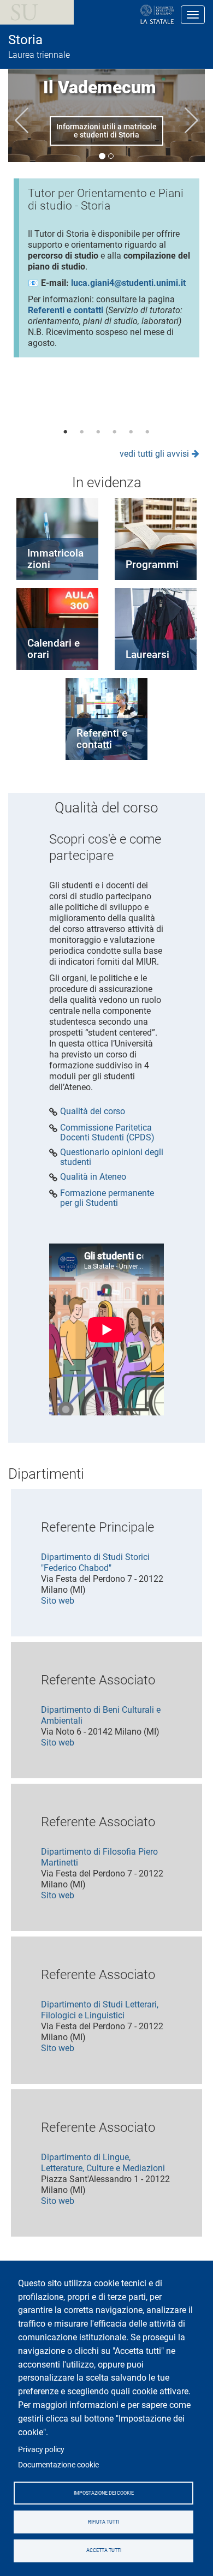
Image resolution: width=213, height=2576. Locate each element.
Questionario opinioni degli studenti (112, 1157)
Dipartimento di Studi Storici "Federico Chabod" (95, 1562)
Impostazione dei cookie (104, 2493)
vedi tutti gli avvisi (154, 454)
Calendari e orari (54, 649)
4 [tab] (115, 432)
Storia (25, 40)
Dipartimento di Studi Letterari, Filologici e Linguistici (100, 2010)
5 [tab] (131, 432)
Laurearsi (147, 655)
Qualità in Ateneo (93, 1177)
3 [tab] (98, 432)
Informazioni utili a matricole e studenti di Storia (106, 131)
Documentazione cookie (58, 2465)
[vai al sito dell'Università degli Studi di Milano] (122, 15)
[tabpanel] (106, 272)
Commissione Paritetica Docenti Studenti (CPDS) (107, 1132)
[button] (22, 120)
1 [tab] (66, 432)
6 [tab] (147, 432)
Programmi (152, 564)
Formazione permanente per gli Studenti (107, 1198)
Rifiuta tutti (103, 2522)
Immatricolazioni (55, 559)
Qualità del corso (93, 1111)
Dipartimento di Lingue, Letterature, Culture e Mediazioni (103, 2163)
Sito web (58, 1601)
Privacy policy (41, 2449)
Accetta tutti (104, 2550)
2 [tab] (82, 432)
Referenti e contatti (102, 739)
